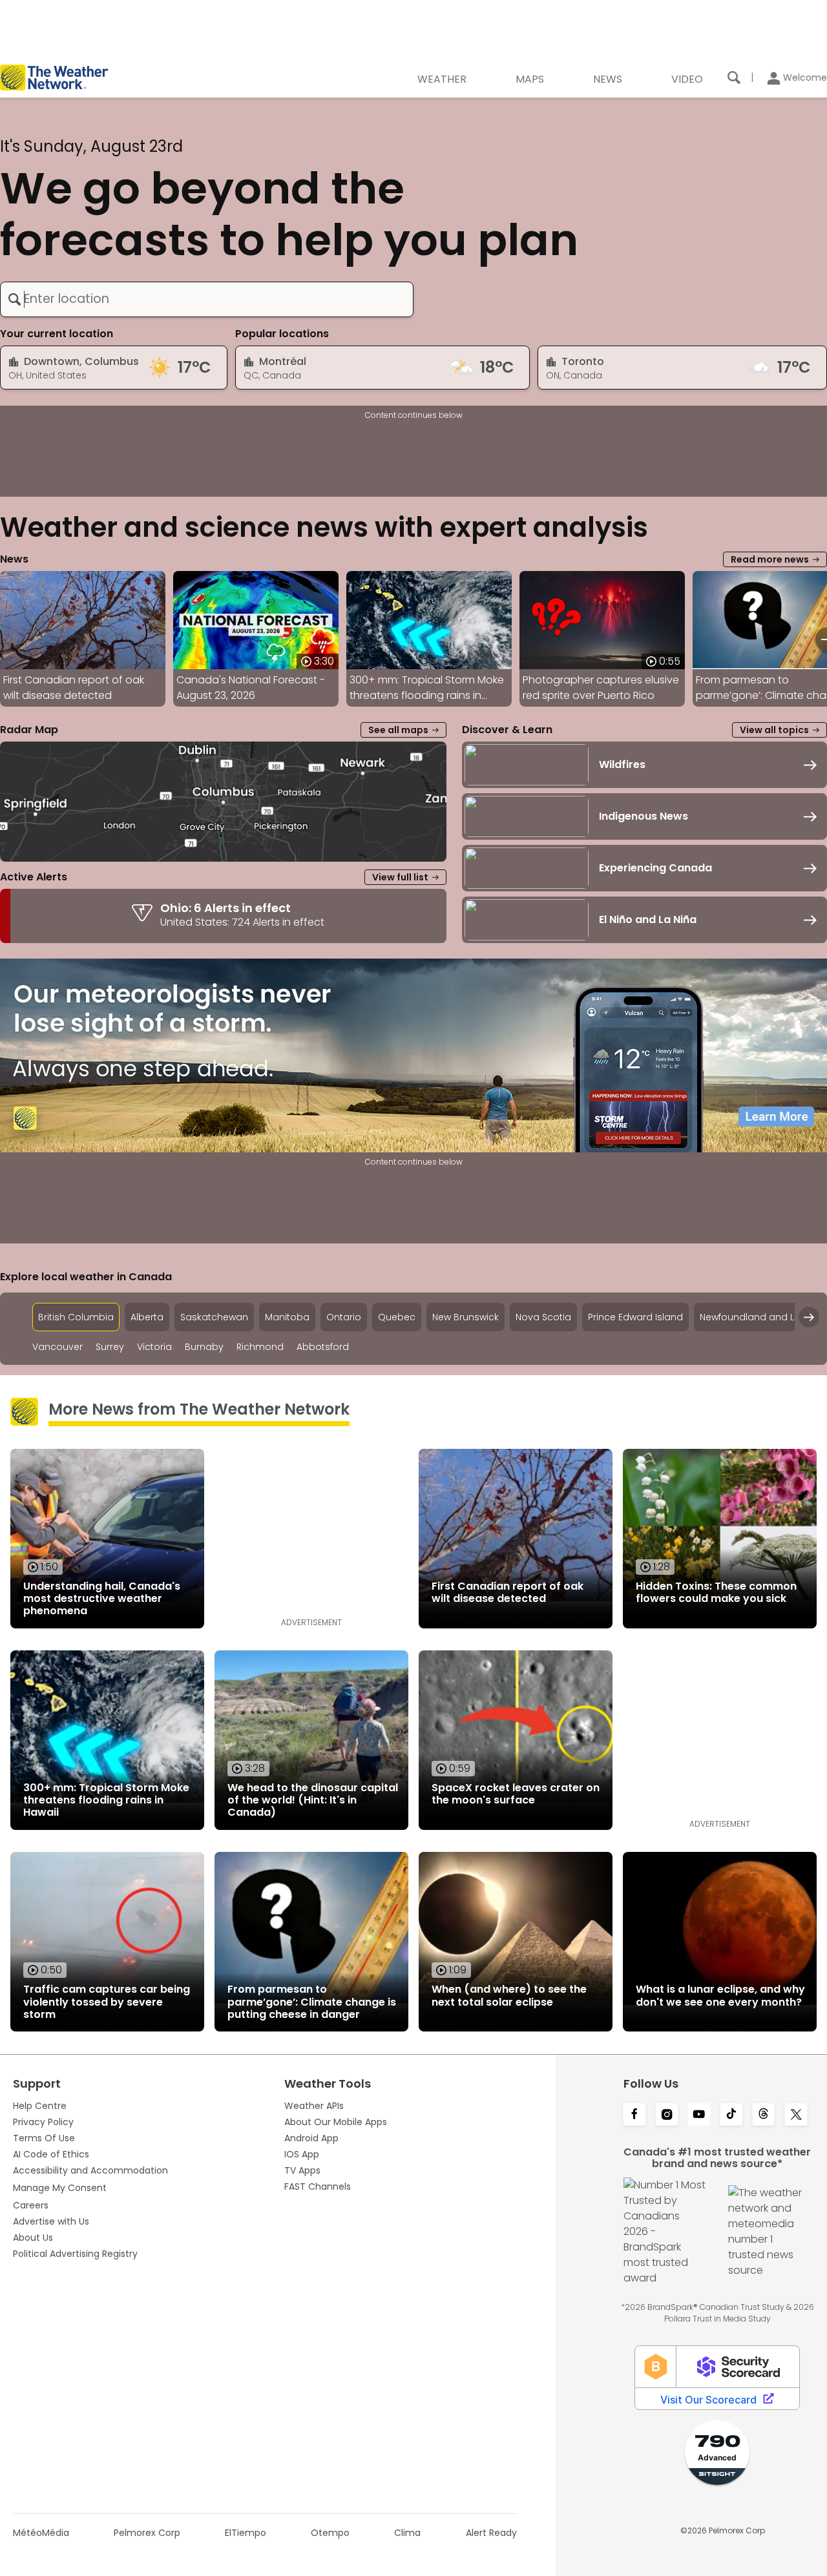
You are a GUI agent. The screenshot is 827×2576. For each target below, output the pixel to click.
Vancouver (58, 1347)
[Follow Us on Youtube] (699, 2115)
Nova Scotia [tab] (543, 1317)
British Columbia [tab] (76, 1317)
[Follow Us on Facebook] (634, 2115)
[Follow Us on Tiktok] (731, 2115)
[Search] (734, 78)
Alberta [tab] (147, 1317)
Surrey (110, 1347)
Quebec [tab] (397, 1317)
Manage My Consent (60, 2188)
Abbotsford (323, 1347)
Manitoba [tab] (287, 1317)
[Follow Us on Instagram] (667, 2115)
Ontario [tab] (344, 1317)
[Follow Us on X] (796, 2115)
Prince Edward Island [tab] (635, 1317)
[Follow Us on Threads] (764, 2115)
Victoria (154, 1347)
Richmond (260, 1347)
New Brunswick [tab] (466, 1317)
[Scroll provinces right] (809, 1317)
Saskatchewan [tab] (214, 1317)
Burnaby (204, 1347)
